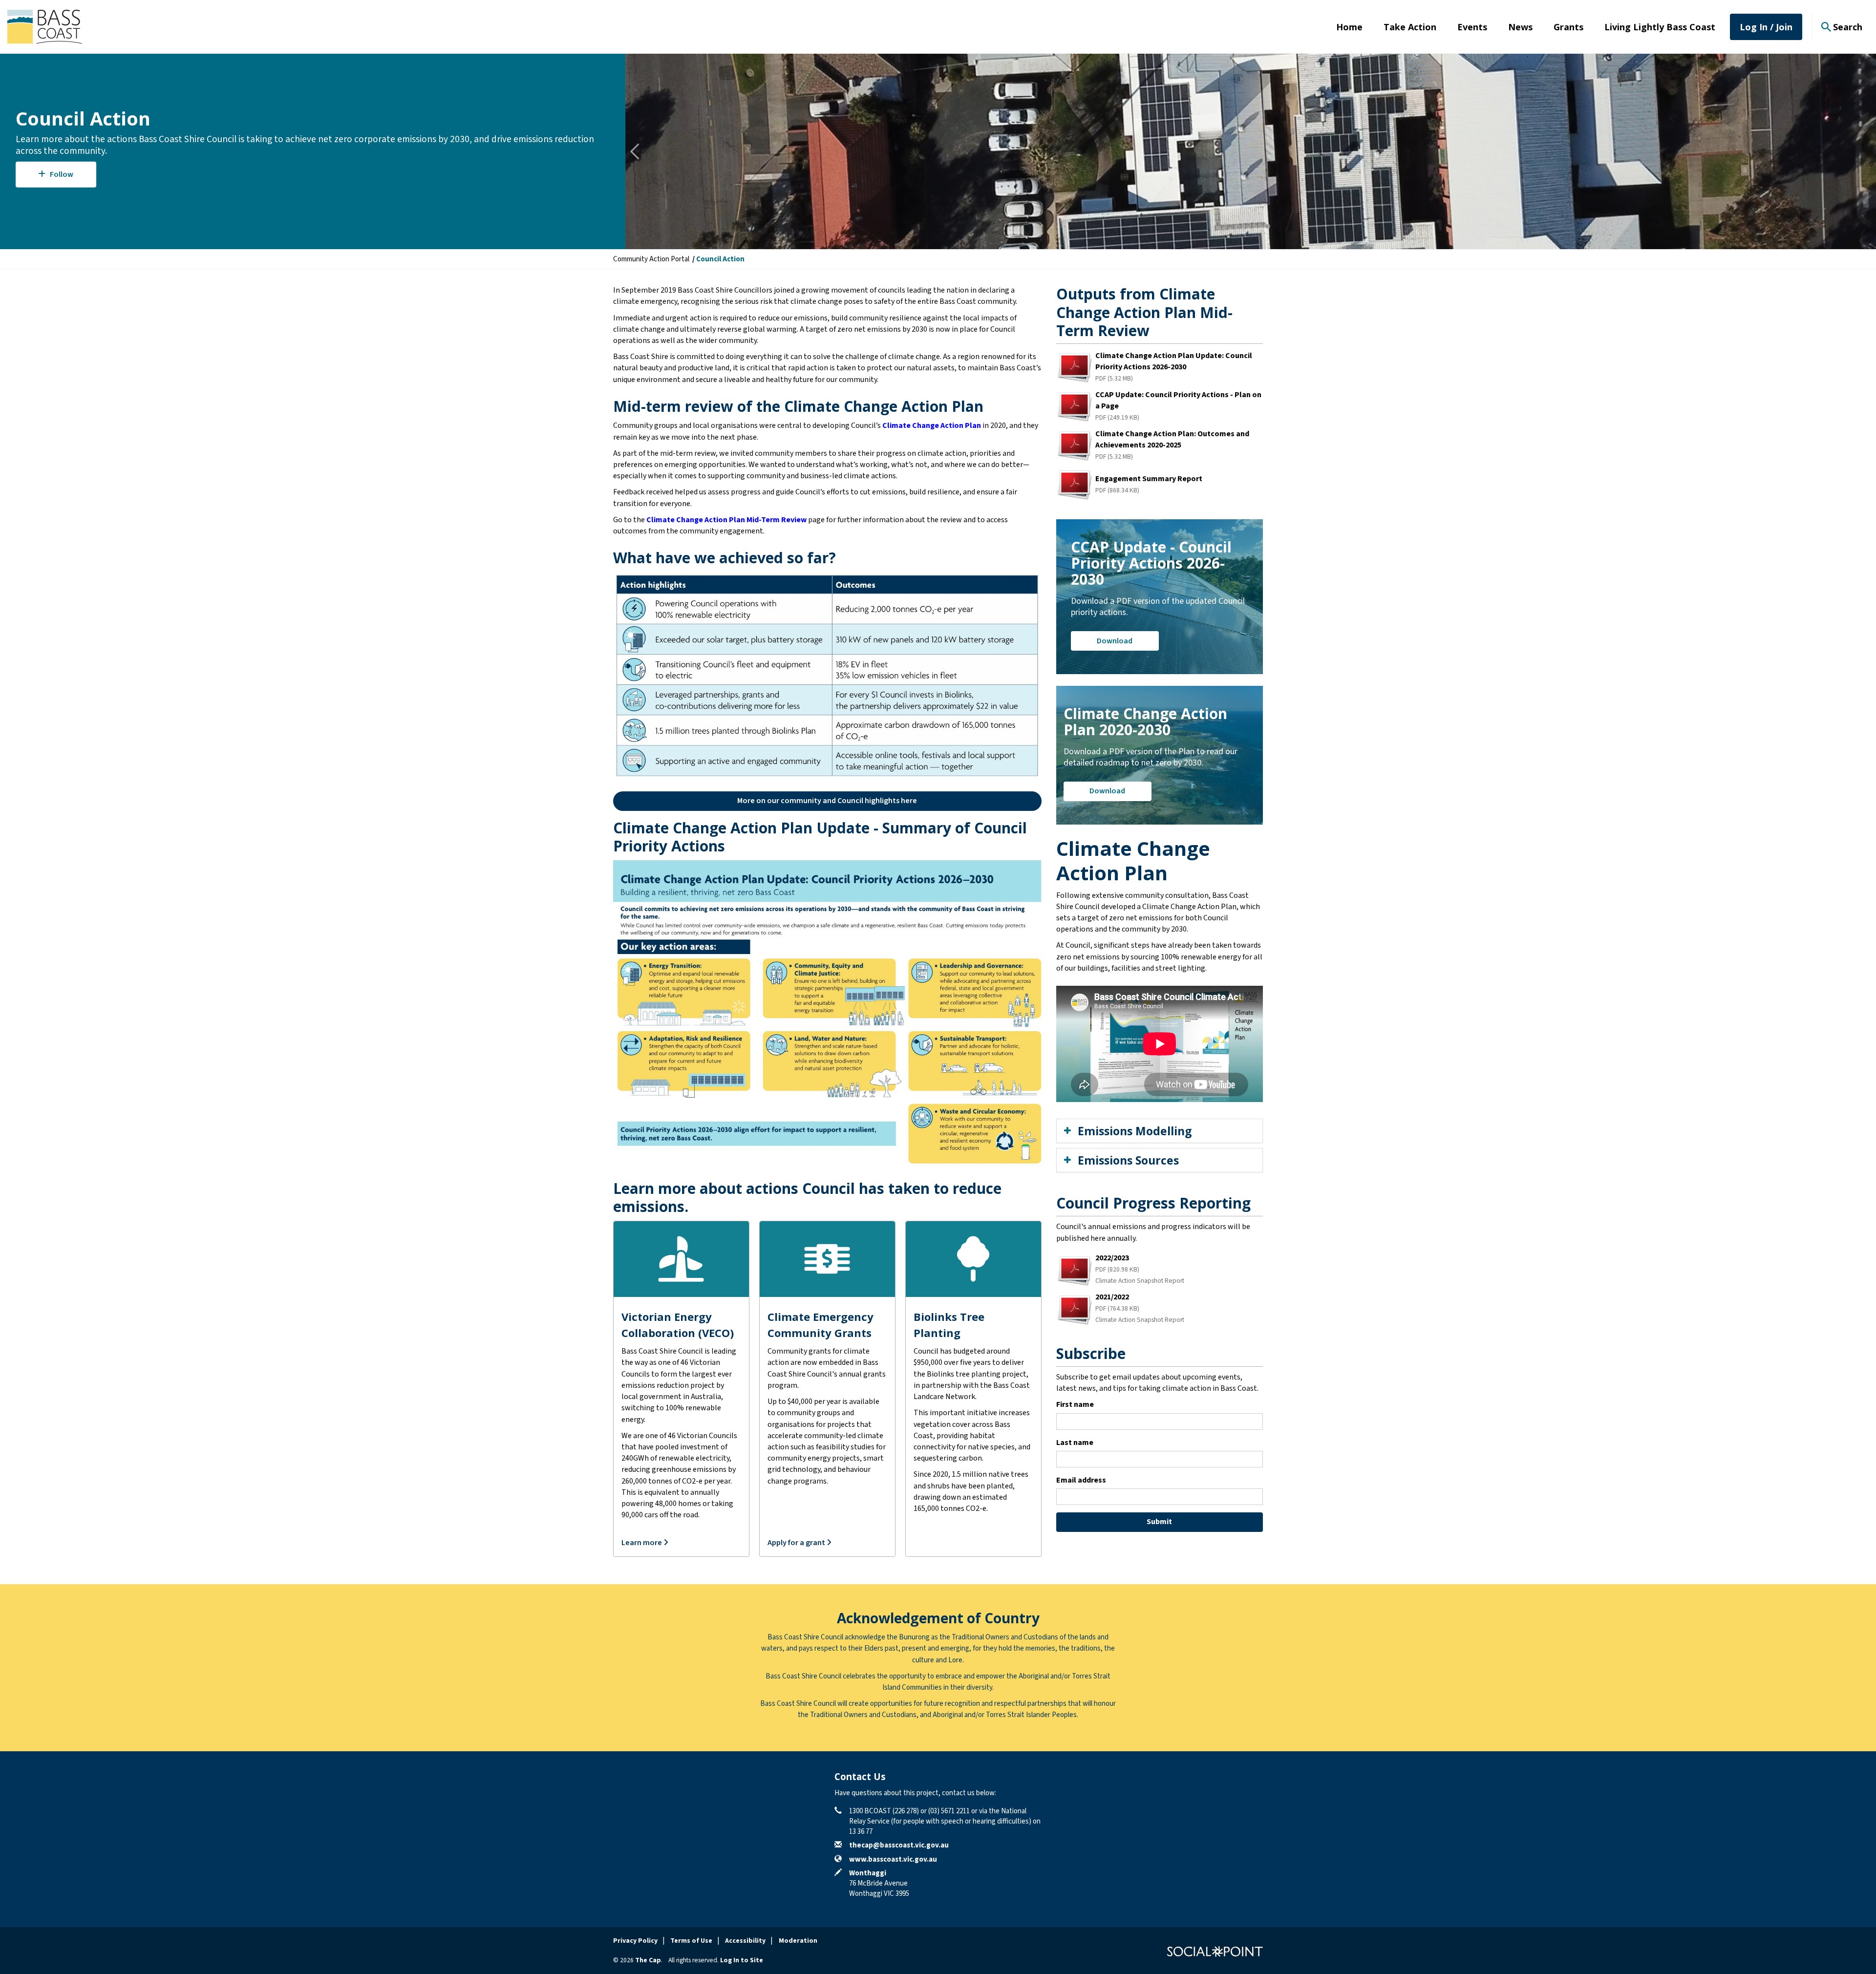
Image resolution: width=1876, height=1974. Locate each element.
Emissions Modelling (1135, 1131)
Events (1472, 27)
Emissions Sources (1128, 1160)
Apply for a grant (797, 1543)
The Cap (648, 1960)
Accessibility (745, 1941)
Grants (1568, 27)
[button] (827, 801)
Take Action (1410, 27)
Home (1349, 27)
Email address (1081, 1480)
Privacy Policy (635, 1941)
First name (1075, 1404)
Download (1115, 641)
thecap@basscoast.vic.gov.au (899, 1845)
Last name (1075, 1443)
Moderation (798, 1941)
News (1520, 27)
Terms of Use (691, 1941)
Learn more (642, 1543)
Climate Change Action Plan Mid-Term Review (726, 520)
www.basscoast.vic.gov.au (893, 1859)
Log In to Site (742, 1960)
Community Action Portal (651, 259)
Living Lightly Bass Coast (1660, 27)
